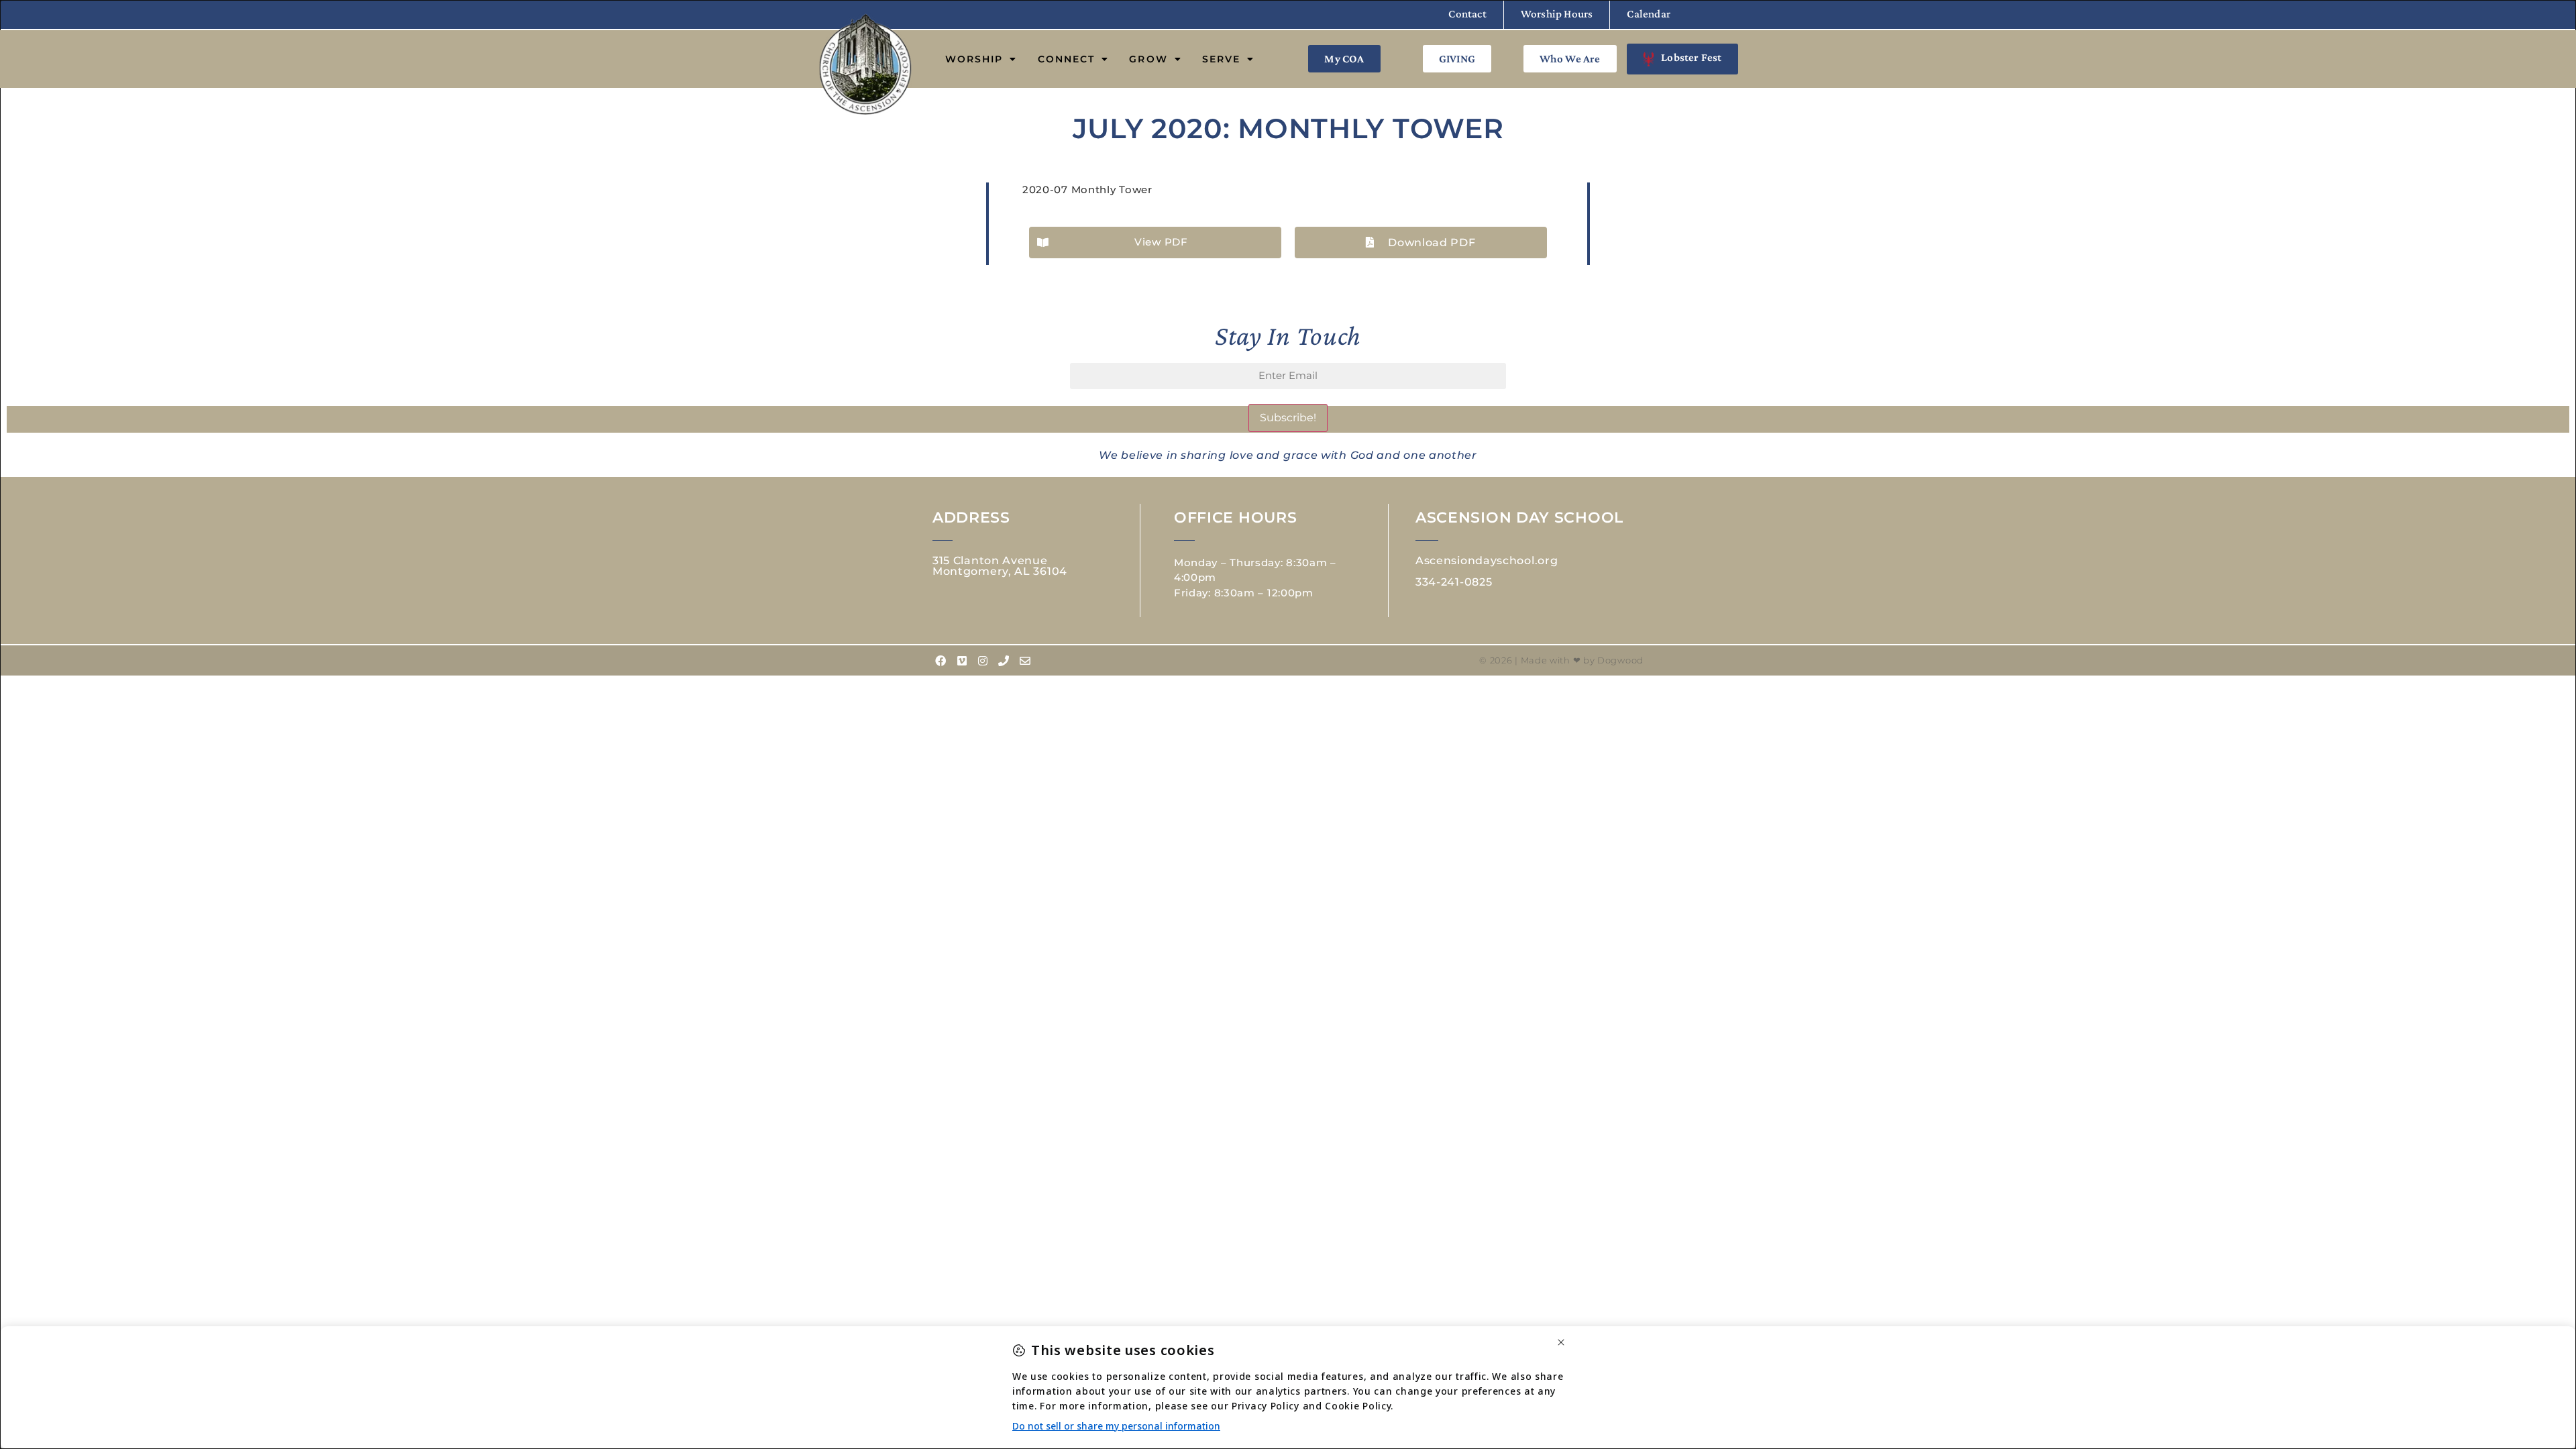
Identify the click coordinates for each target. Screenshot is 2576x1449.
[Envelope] (1025, 661)
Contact (1467, 14)
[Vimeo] (962, 661)
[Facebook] (941, 661)
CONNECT (1067, 59)
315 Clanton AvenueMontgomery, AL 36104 (1000, 566)
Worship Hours (1557, 14)
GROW (1148, 59)
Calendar (1649, 14)
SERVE (1222, 59)
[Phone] (1004, 661)
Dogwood (1620, 660)
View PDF (1161, 242)
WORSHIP (974, 59)
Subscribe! (1288, 418)
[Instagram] (983, 661)
